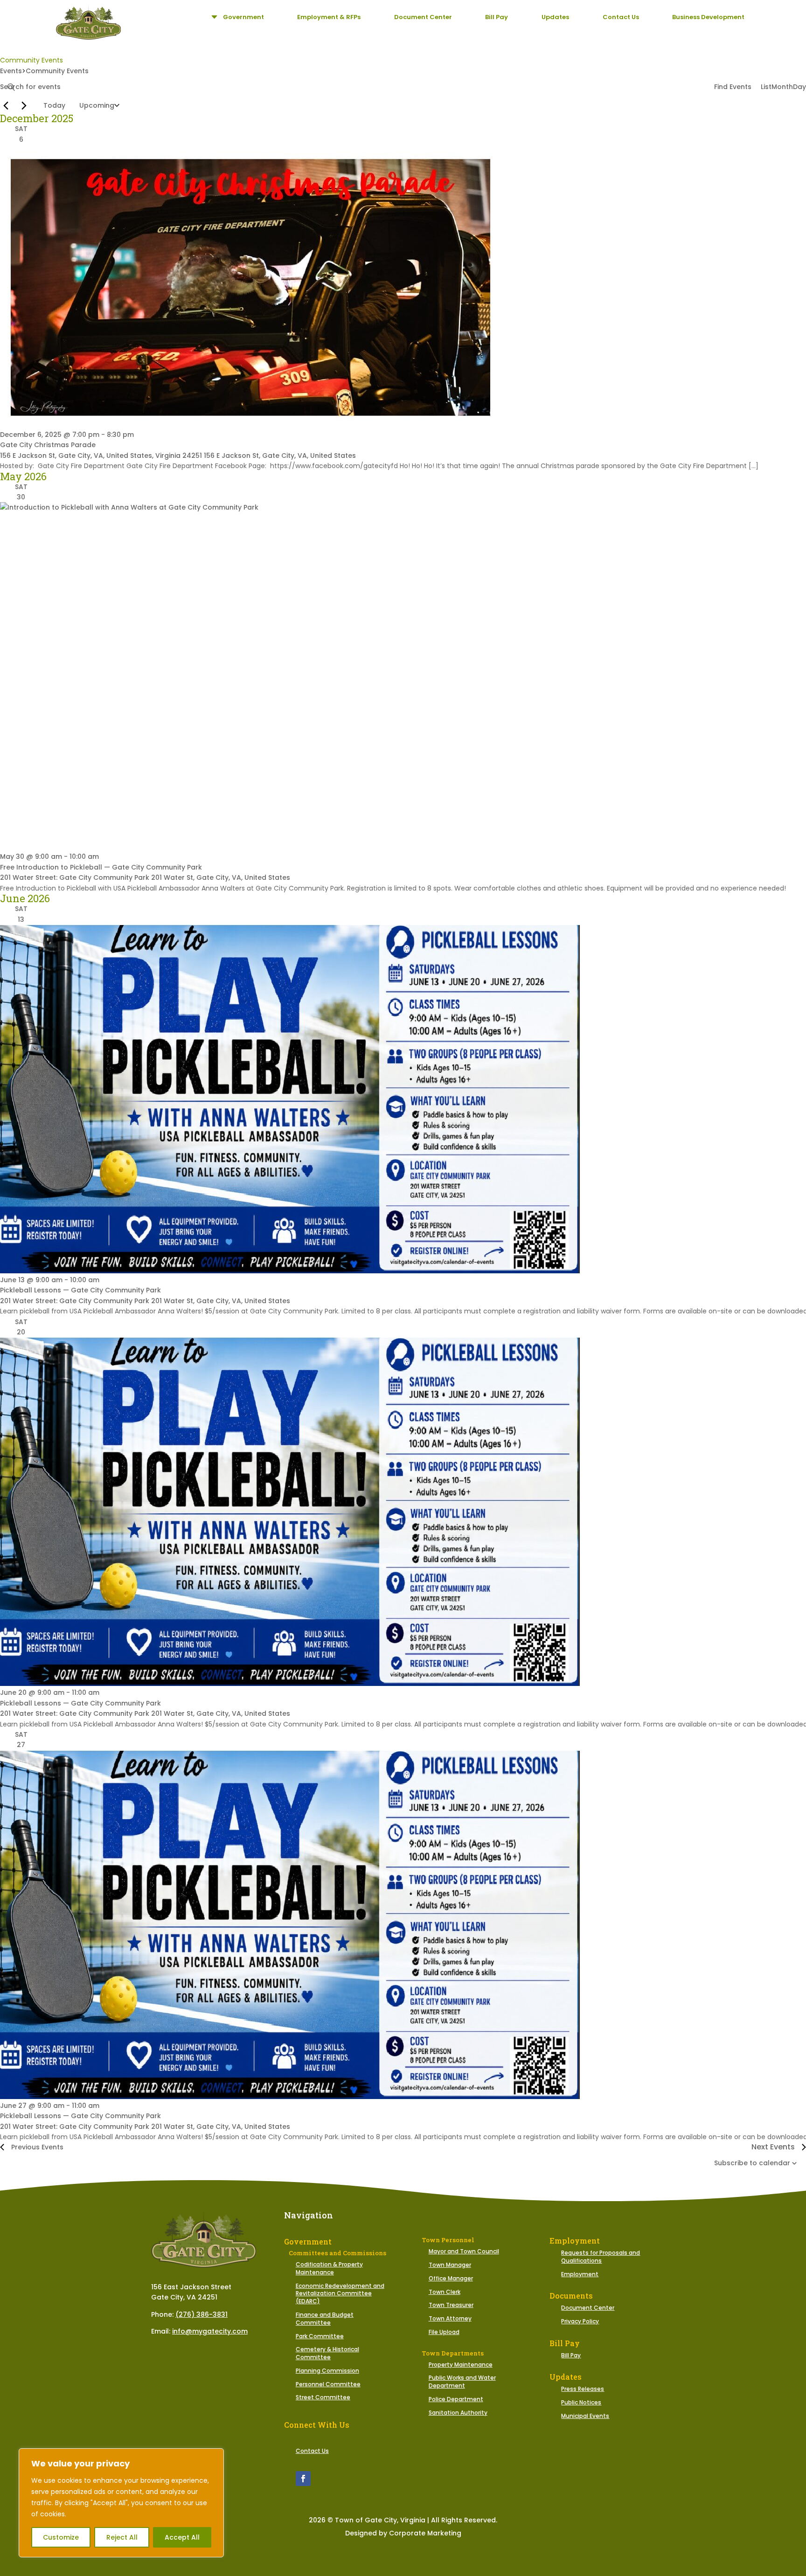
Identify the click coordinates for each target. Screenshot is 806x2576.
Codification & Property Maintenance (329, 2268)
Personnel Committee (328, 2384)
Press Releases (583, 2389)
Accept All (182, 2537)
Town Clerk (445, 2292)
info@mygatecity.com (210, 2331)
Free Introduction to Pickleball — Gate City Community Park (101, 867)
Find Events (733, 87)
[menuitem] (236, 17)
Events (11, 71)
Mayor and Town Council (464, 2251)
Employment (580, 2274)
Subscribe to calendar (752, 2163)
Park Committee (320, 2336)
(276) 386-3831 (201, 2314)
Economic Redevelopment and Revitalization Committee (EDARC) (340, 2294)
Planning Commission (327, 2371)
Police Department (456, 2399)
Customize (61, 2537)
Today (54, 105)
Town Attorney (450, 2318)
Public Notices (581, 2402)
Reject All (122, 2537)
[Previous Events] (6, 105)
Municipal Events (585, 2416)
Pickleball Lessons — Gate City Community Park (80, 1290)
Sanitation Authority (458, 2413)
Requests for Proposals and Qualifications (601, 2257)
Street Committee (323, 2397)
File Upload (444, 2332)
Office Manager (451, 2278)
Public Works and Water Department (462, 2382)
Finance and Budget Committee (325, 2319)
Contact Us (312, 2451)
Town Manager (450, 2265)
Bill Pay (571, 2355)
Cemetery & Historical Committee (327, 2353)
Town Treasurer (451, 2305)
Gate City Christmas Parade (48, 445)
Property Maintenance (461, 2365)
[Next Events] (24, 105)
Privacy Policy (580, 2321)
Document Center (588, 2308)
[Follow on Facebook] (303, 2479)
